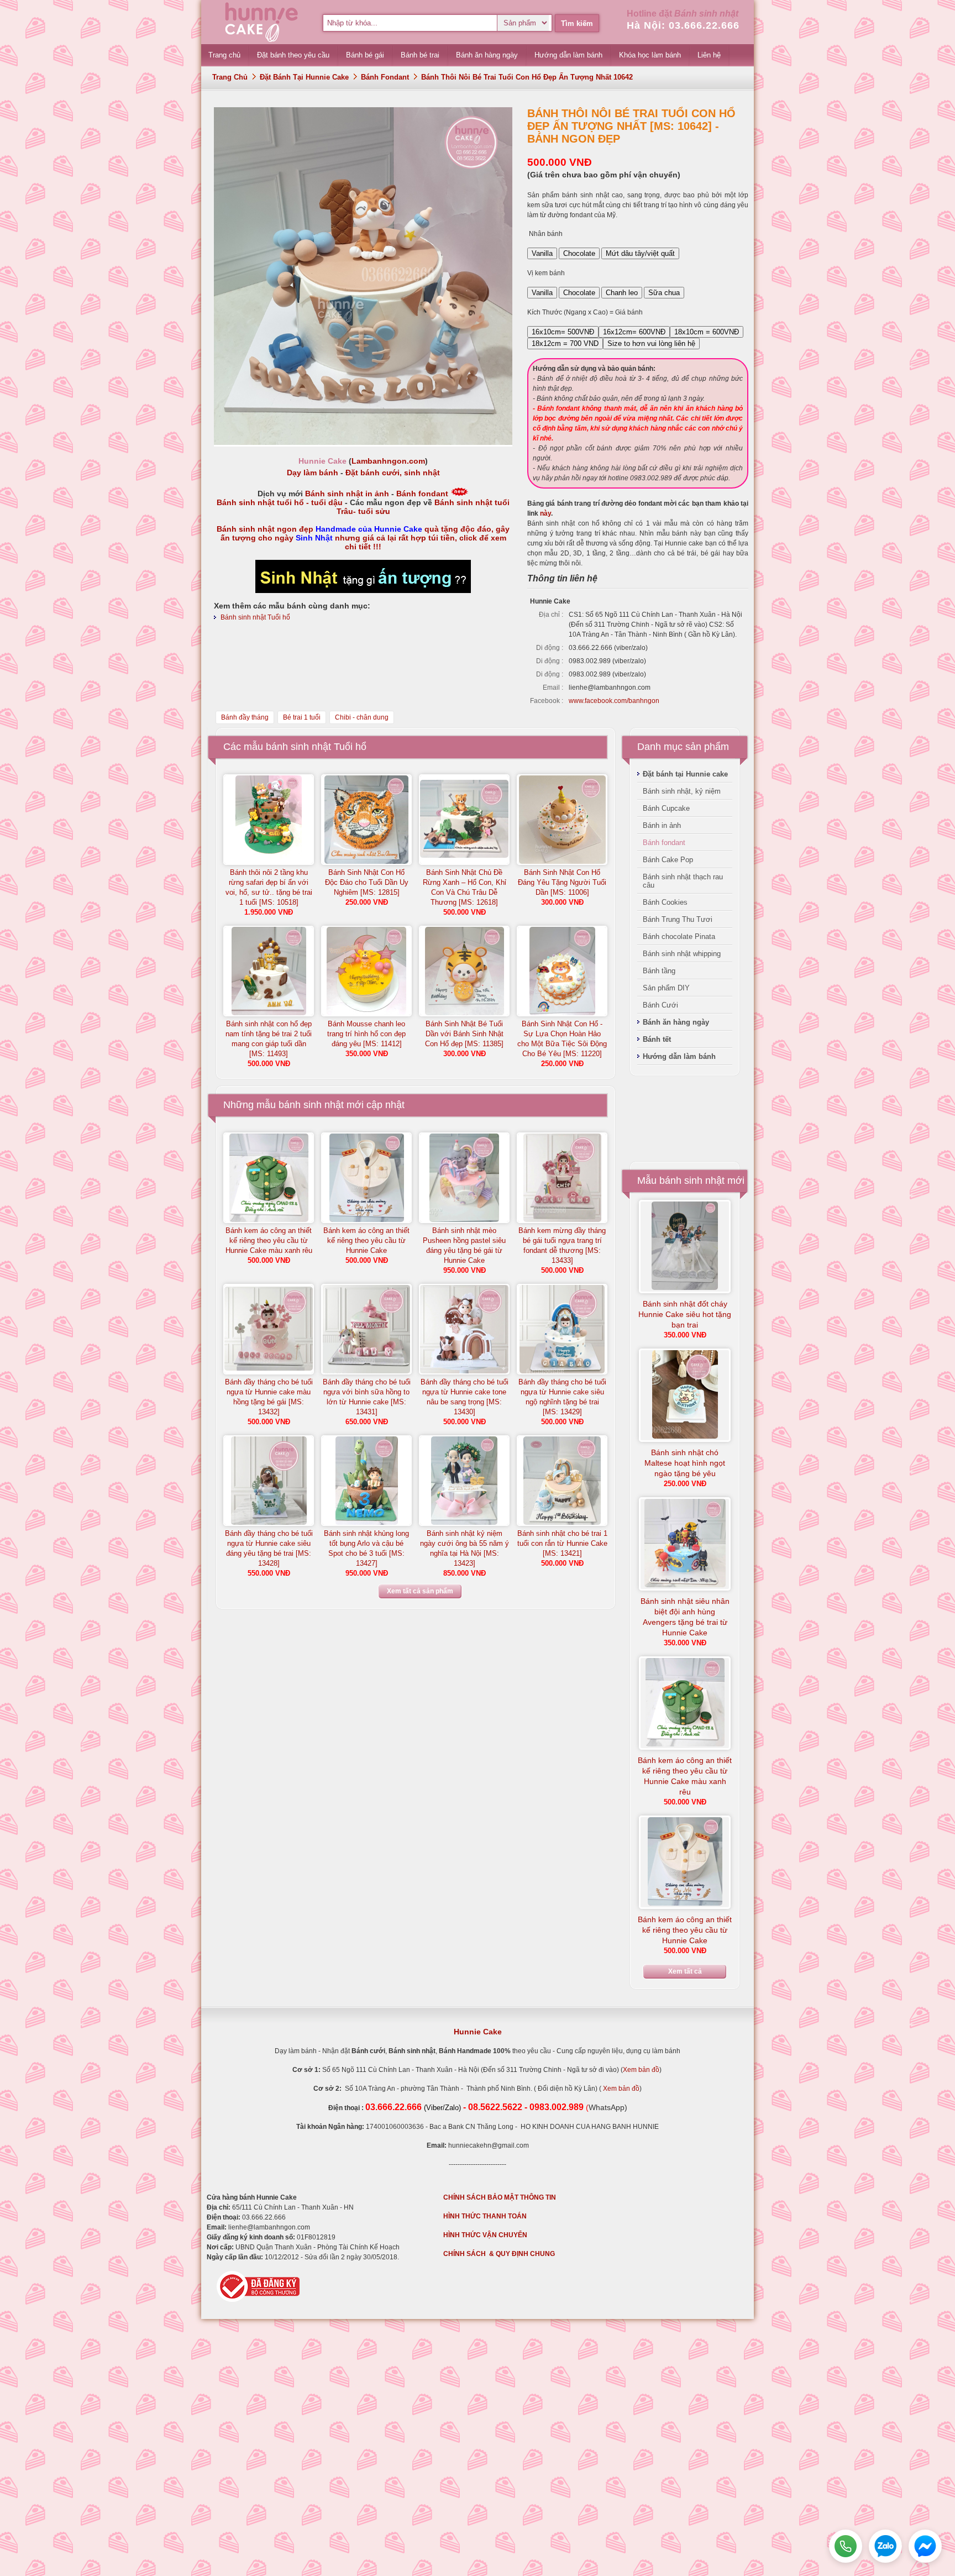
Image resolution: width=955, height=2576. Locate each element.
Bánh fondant (385, 77)
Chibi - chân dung (362, 717)
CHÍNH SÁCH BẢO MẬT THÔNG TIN (500, 2197)
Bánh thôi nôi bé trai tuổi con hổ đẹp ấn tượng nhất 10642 (527, 77)
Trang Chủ (230, 77)
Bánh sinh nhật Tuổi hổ (255, 617)
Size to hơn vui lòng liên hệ (651, 343)
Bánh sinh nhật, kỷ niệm (682, 791)
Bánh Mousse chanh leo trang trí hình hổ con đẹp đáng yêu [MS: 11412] (366, 1034)
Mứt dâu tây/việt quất (640, 253)
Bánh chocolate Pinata (679, 937)
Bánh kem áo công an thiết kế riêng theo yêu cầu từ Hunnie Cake (366, 1240)
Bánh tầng (659, 971)
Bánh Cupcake (666, 808)
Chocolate (579, 253)
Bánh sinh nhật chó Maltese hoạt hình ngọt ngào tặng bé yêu (685, 1463)
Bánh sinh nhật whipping (682, 954)
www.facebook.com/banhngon (614, 701)
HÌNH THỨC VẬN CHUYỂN (485, 2235)
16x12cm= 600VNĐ (634, 332)
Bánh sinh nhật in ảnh (347, 494)
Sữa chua (664, 293)
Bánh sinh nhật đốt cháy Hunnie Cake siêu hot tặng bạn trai (685, 1314)
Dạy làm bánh (313, 473)
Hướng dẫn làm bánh (679, 1056)
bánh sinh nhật (311, 1105)
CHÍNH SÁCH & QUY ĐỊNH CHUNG (499, 2254)
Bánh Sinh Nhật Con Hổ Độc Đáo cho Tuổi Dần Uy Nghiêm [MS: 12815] (367, 882)
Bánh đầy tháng (245, 717)
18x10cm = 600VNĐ (707, 332)
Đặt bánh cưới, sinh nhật (393, 473)
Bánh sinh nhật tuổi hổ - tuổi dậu (280, 502)
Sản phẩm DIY (666, 988)
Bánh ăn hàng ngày (676, 1022)
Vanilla (542, 253)
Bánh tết (657, 1039)
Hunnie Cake (478, 2032)
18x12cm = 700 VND (565, 343)
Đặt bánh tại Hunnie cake (304, 77)
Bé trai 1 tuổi (302, 717)
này (545, 513)
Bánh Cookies (665, 902)
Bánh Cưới (660, 1005)
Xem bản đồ (641, 2070)
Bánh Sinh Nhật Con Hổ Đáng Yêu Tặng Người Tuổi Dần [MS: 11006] (562, 882)
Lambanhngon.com (388, 461)
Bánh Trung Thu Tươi (678, 919)
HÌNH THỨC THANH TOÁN (485, 2216)
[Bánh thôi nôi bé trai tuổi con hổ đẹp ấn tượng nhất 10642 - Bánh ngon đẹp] (363, 443)
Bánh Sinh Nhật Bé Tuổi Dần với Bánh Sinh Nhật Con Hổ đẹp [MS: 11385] (464, 1034)
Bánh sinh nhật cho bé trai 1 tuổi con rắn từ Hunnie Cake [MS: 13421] (562, 1543)
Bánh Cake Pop (668, 860)
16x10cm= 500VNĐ (563, 332)
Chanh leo (622, 293)
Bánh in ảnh (662, 825)
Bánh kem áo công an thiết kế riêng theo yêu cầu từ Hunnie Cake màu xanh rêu (269, 1240)
